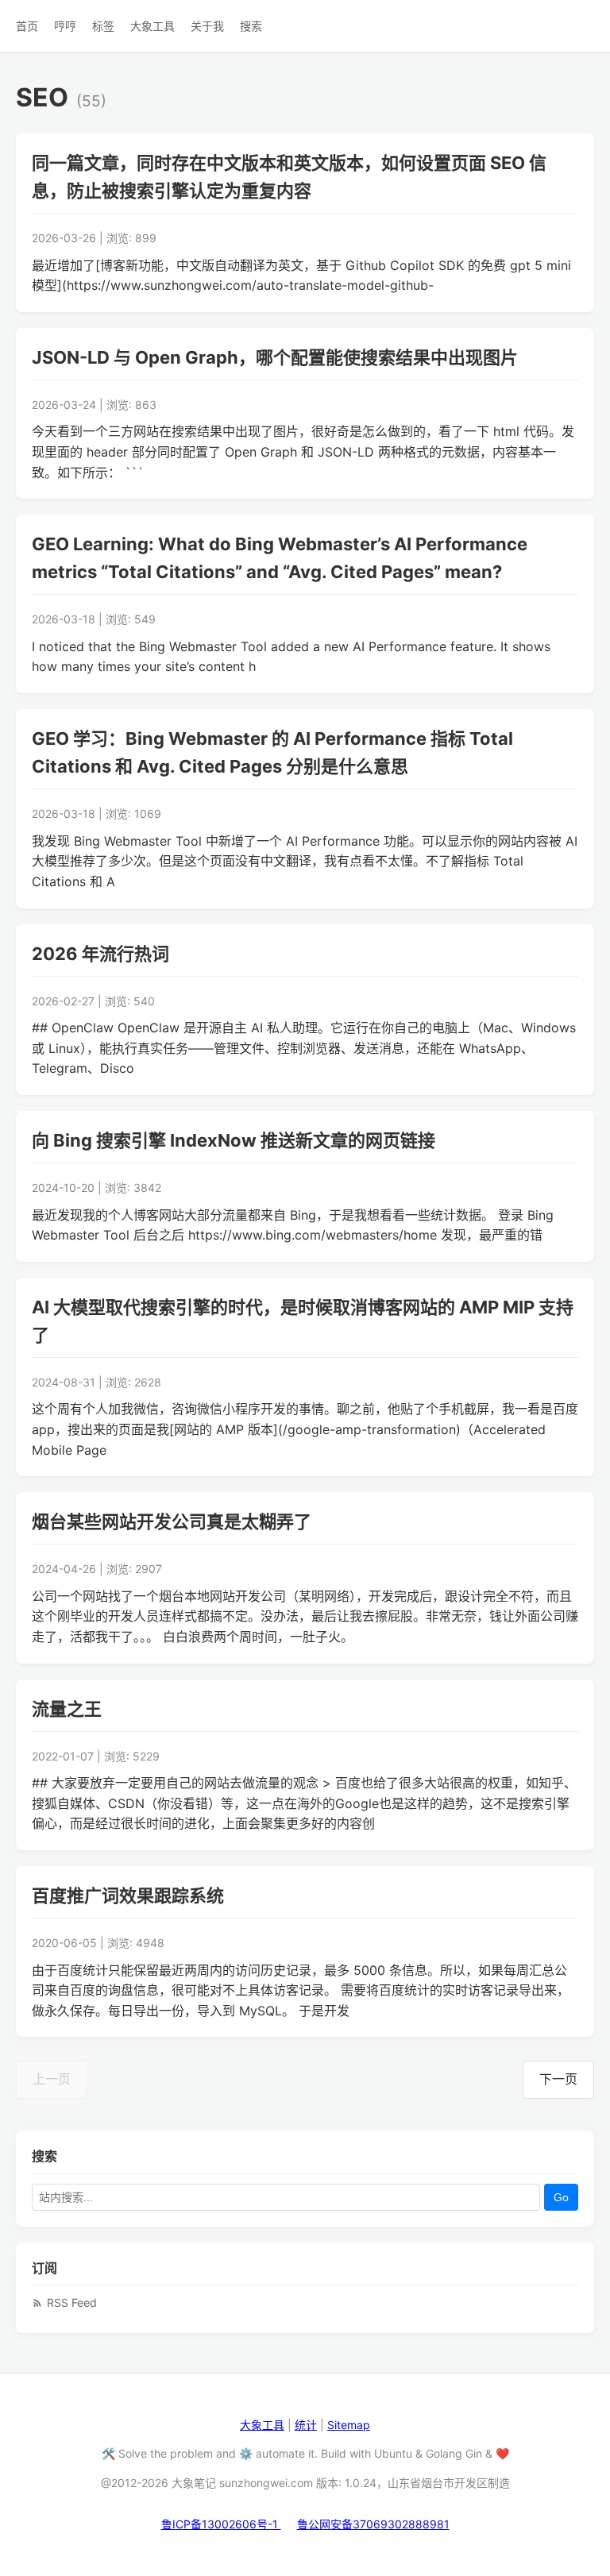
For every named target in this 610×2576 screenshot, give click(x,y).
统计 (306, 2425)
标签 (103, 26)
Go (561, 2197)
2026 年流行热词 (100, 954)
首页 (27, 26)
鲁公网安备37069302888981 (373, 2524)
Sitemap (349, 2425)
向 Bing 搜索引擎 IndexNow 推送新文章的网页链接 (234, 1140)
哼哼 (65, 26)
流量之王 (67, 1709)
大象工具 (152, 26)
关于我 (207, 26)
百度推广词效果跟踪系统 (128, 1895)
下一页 (558, 2079)
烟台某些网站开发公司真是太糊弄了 (172, 1521)
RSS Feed (72, 2302)
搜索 (251, 26)
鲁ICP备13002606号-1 (221, 2524)
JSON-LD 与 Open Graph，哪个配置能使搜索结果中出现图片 (275, 357)
